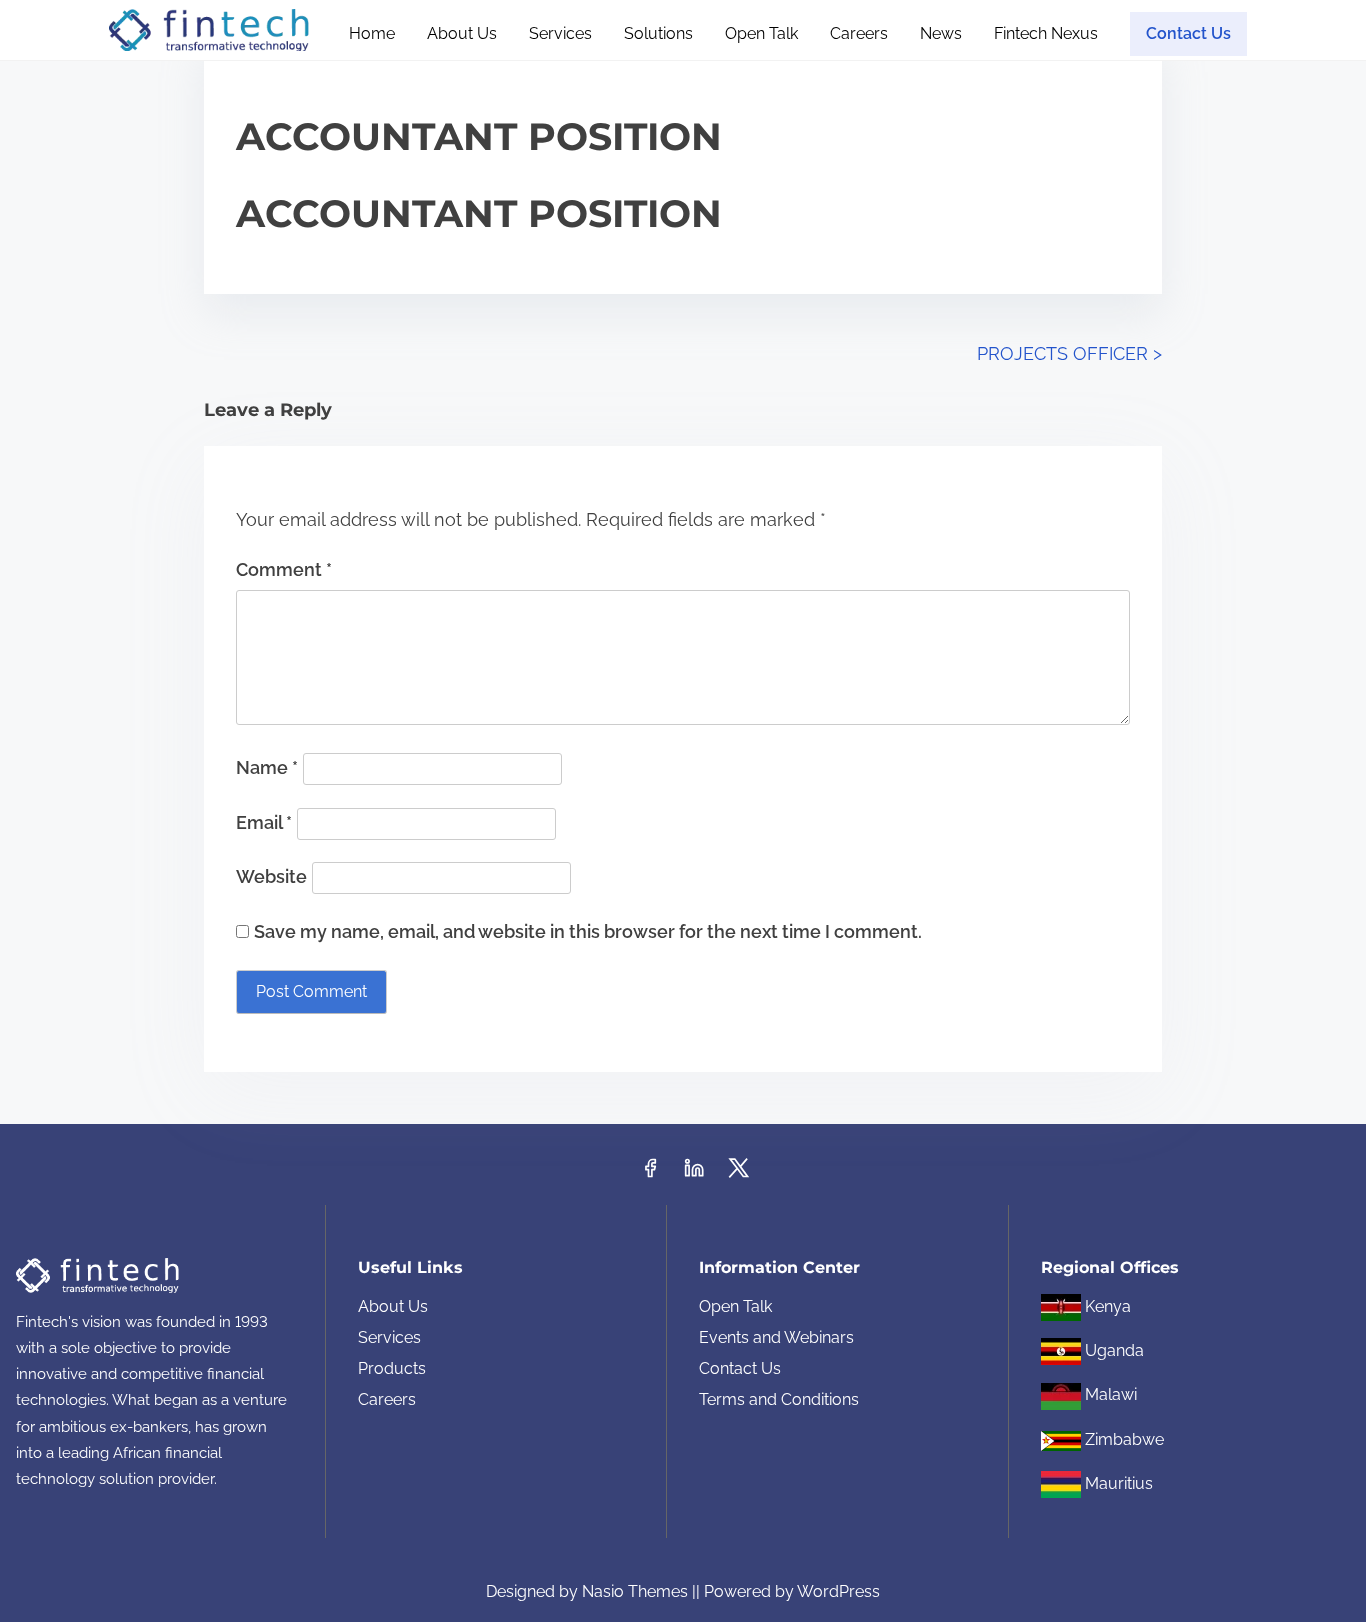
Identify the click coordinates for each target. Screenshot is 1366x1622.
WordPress (838, 1591)
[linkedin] (694, 1174)
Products (392, 1368)
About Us (393, 1306)
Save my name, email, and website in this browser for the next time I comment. (588, 931)
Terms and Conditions (779, 1399)
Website (271, 876)
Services (389, 1337)
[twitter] (738, 1174)
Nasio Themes (637, 1591)
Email (264, 822)
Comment (284, 569)
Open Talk (735, 1306)
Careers (387, 1399)
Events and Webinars (776, 1337)
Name (267, 767)
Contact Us (740, 1368)
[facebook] (650, 1174)
